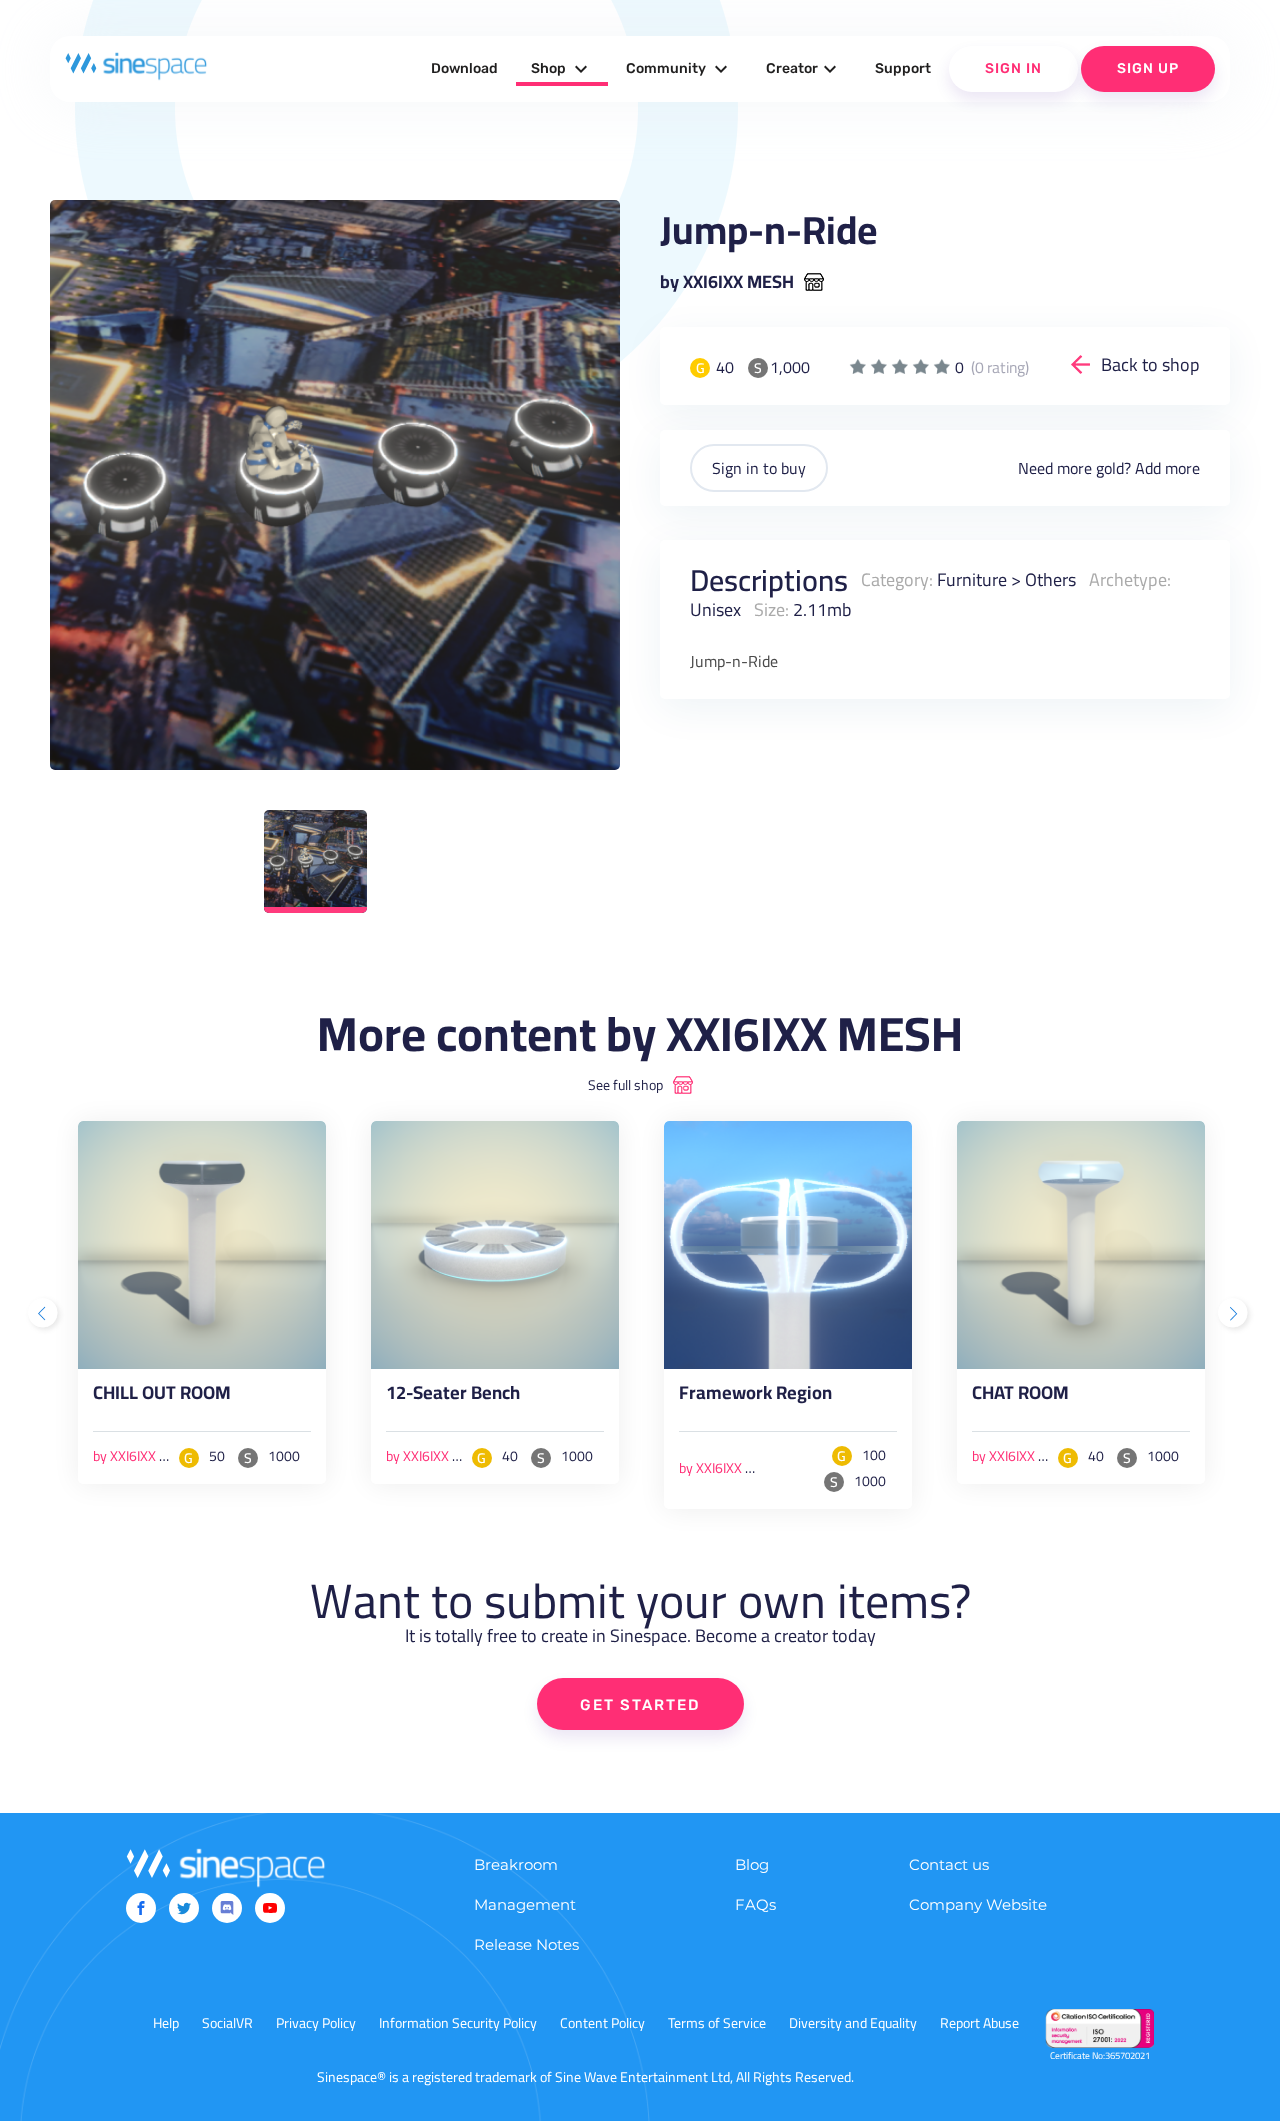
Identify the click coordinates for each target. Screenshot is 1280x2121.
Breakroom (516, 1864)
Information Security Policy (458, 2023)
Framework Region (755, 1397)
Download (464, 68)
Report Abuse (979, 2023)
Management (525, 1904)
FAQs (755, 1904)
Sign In (1013, 68)
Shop (562, 69)
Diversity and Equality (853, 2023)
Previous (45, 1315)
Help (166, 2023)
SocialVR (227, 2023)
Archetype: (1130, 579)
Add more (1167, 468)
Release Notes (526, 1944)
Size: (771, 609)
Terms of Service (717, 2023)
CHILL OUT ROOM (162, 1397)
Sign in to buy (759, 468)
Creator (804, 69)
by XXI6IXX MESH (727, 282)
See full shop (625, 1085)
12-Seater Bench (453, 1397)
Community (679, 69)
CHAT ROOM (1020, 1397)
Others (1050, 579)
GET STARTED (640, 1705)
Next (1235, 1315)
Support (903, 68)
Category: (897, 579)
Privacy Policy (316, 2023)
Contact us (949, 1864)
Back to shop (1150, 364)
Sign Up (1148, 68)
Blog (752, 1864)
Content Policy (602, 2023)
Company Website (978, 1904)
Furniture (972, 579)
